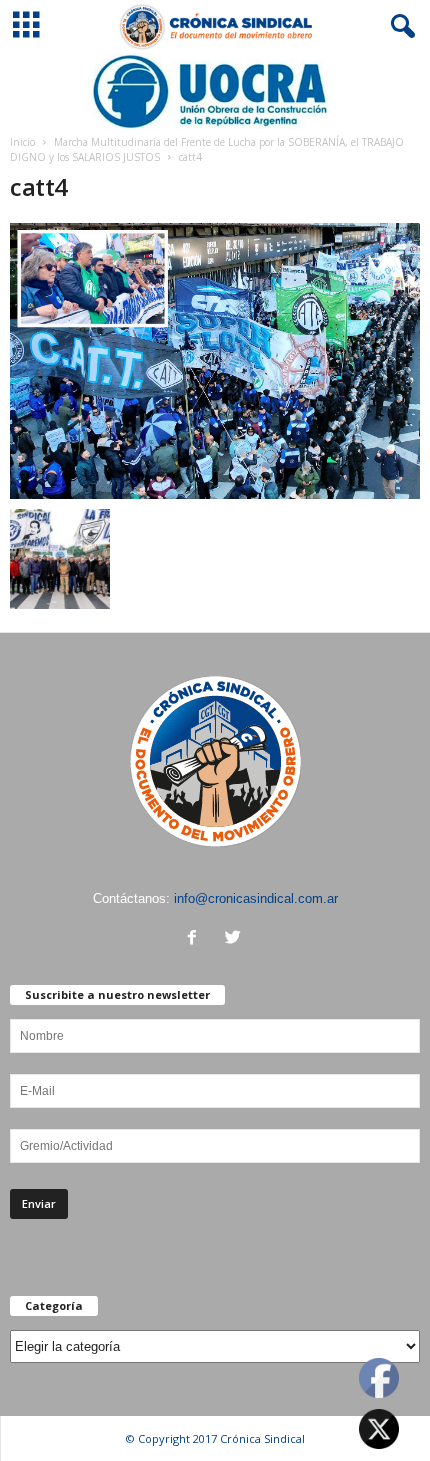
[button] (399, 27)
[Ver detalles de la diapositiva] (215, 91)
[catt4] (215, 361)
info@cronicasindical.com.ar (256, 898)
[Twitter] (235, 939)
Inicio (22, 142)
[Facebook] (196, 939)
